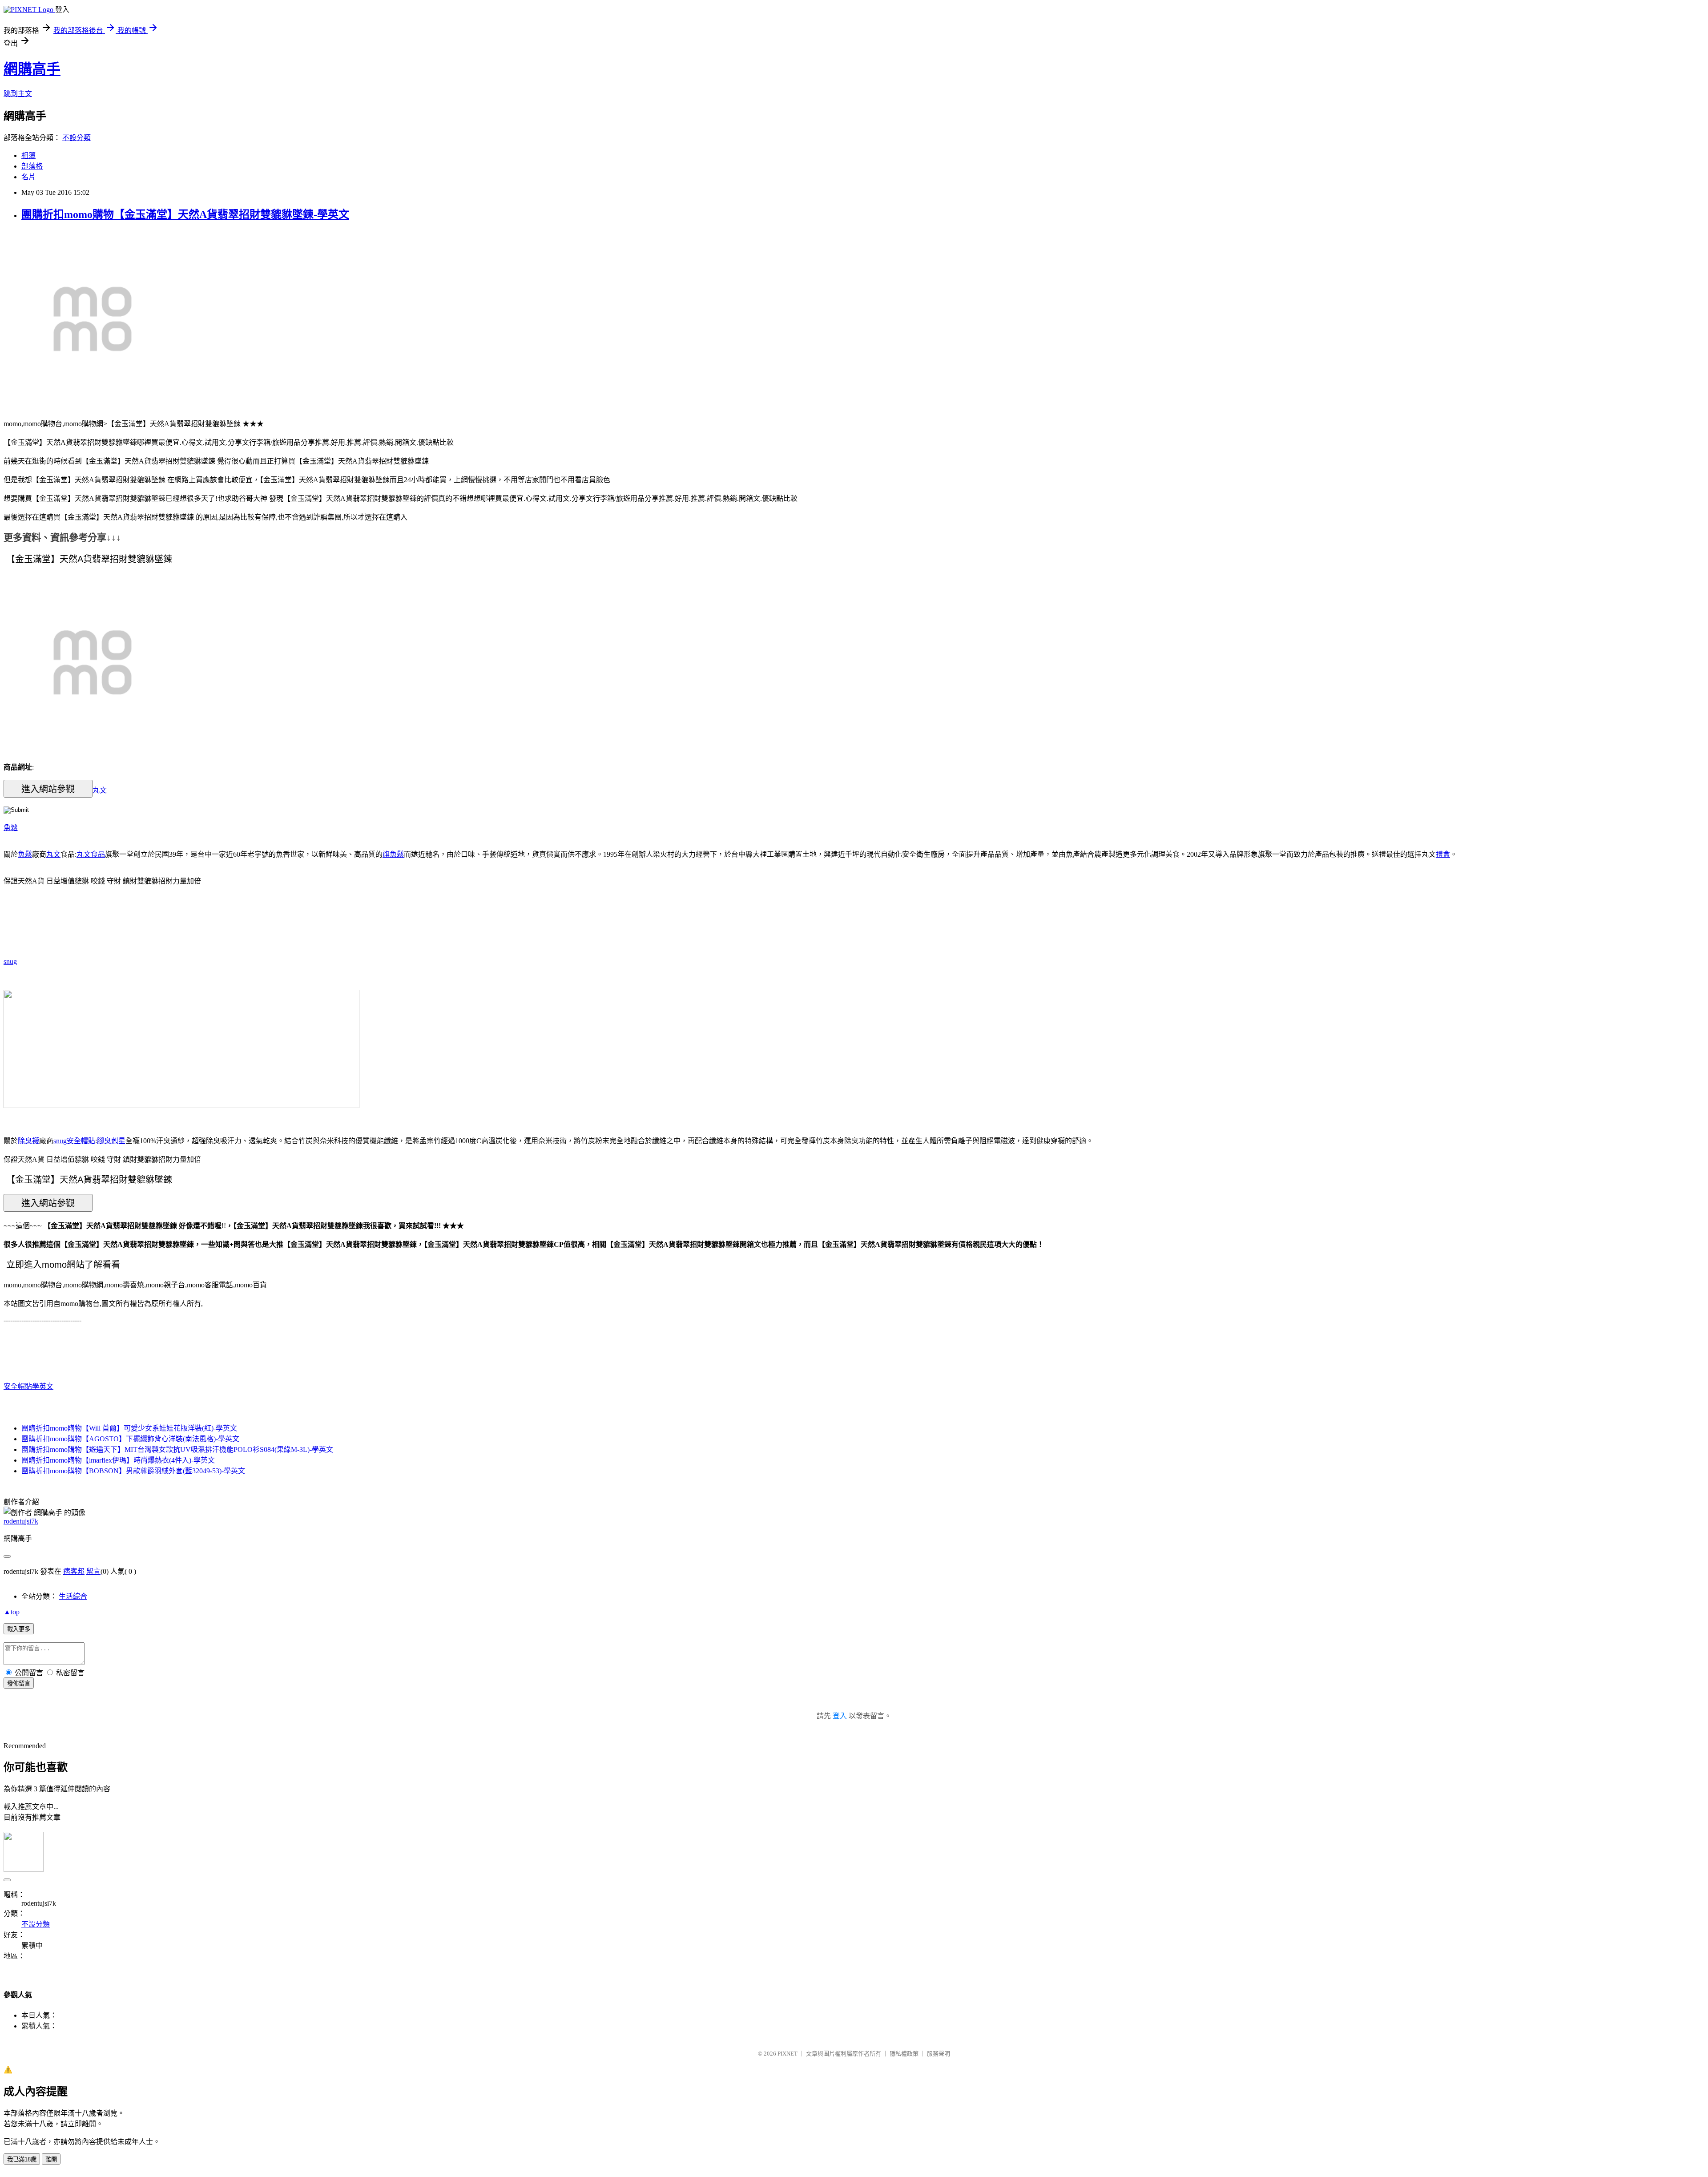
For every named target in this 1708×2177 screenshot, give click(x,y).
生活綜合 (73, 1596)
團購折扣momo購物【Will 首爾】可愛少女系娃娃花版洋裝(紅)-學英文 (129, 1428)
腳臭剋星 (111, 1141)
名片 (28, 177)
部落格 (32, 166)
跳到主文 (18, 94)
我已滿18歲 (22, 2159)
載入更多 (19, 1629)
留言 (93, 1571)
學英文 (43, 1386)
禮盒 (1443, 854)
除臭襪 (28, 1141)
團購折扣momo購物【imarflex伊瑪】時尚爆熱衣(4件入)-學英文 (118, 1460)
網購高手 (32, 69)
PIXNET (788, 2054)
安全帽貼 (81, 1141)
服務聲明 (939, 2054)
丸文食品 (91, 854)
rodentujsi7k (21, 1521)
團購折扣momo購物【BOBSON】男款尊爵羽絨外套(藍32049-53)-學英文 (133, 1471)
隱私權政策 (904, 2054)
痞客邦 (74, 1571)
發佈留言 (19, 1683)
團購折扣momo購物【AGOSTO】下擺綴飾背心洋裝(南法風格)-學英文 (130, 1439)
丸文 (100, 790)
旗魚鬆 (393, 854)
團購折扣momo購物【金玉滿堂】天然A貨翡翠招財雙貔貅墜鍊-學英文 (185, 214)
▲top (12, 1612)
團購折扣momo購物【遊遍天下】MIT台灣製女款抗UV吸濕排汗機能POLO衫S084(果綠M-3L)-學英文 (177, 1449)
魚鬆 (11, 828)
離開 (51, 2159)
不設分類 (77, 138)
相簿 (28, 155)
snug (10, 962)
